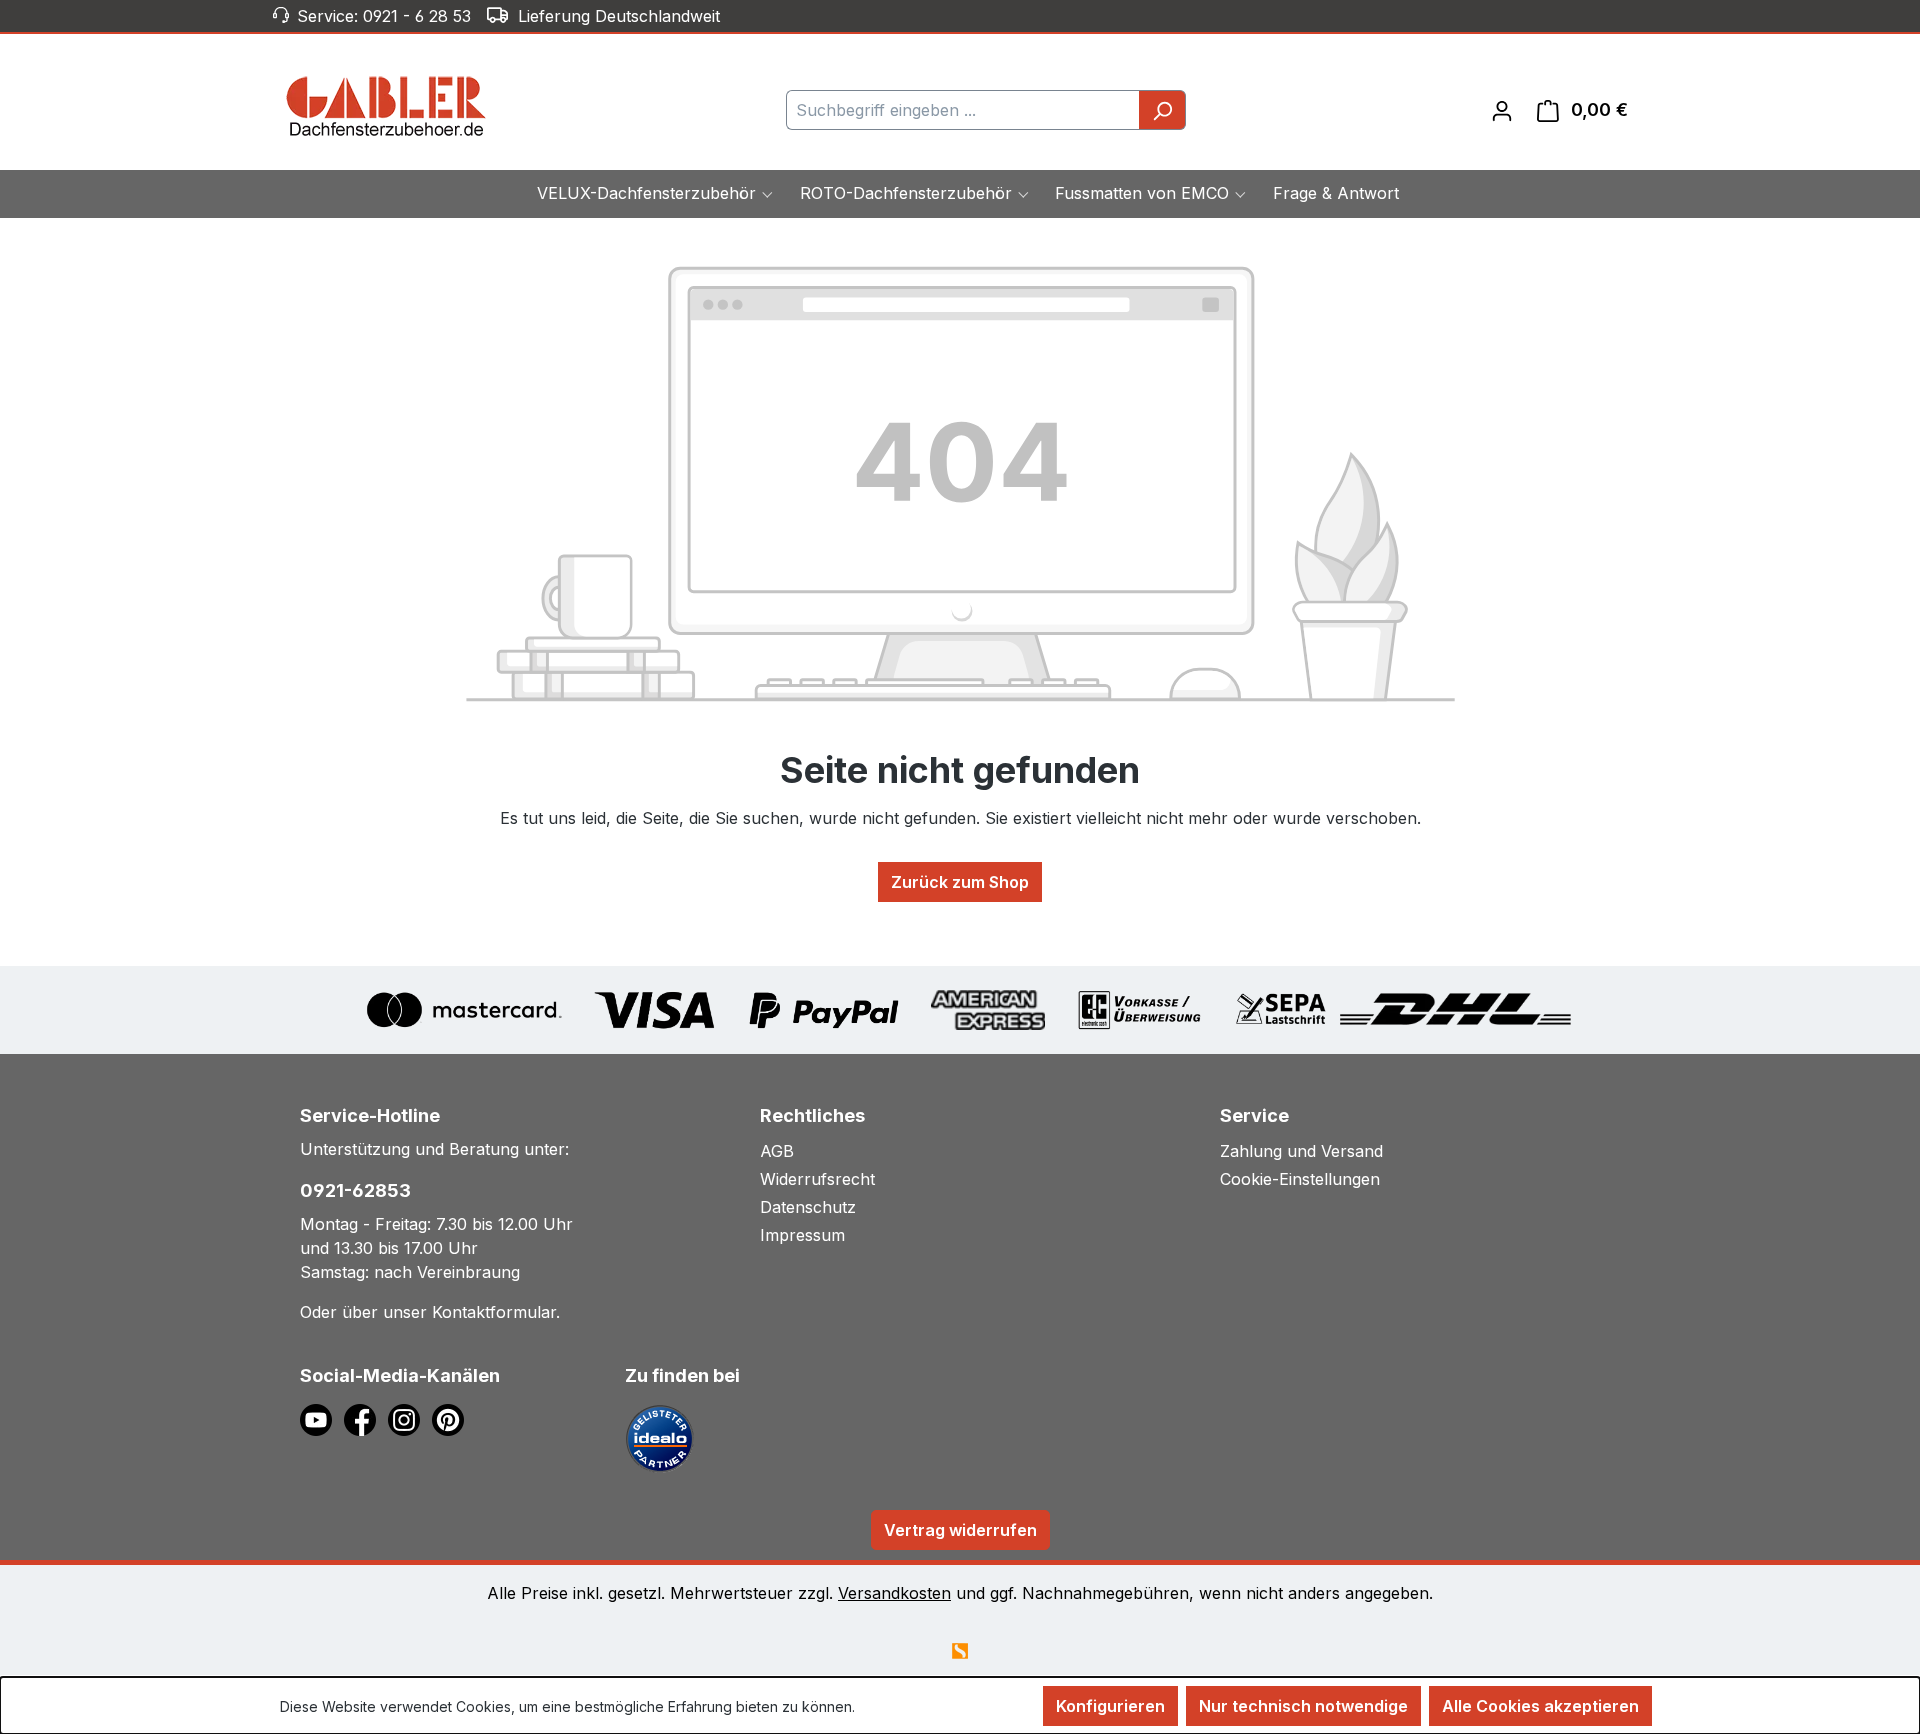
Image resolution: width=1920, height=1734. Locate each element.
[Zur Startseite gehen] (386, 106)
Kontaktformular (494, 1312)
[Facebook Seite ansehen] (366, 1418)
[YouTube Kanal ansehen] (322, 1418)
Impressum (802, 1235)
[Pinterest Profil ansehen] (451, 1418)
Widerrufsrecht (817, 1179)
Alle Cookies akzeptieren (1540, 1706)
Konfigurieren (1110, 1706)
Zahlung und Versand (1301, 1151)
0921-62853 (355, 1190)
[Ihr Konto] (1502, 110)
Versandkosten (894, 1593)
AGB (777, 1151)
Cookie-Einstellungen (1300, 1179)
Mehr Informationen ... (929, 1706)
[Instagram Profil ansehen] (410, 1418)
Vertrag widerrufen (960, 1530)
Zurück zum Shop (960, 882)
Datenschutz (808, 1207)
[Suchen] (1162, 110)
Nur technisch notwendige (1303, 1706)
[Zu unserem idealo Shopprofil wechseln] (660, 1437)
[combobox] (963, 110)
